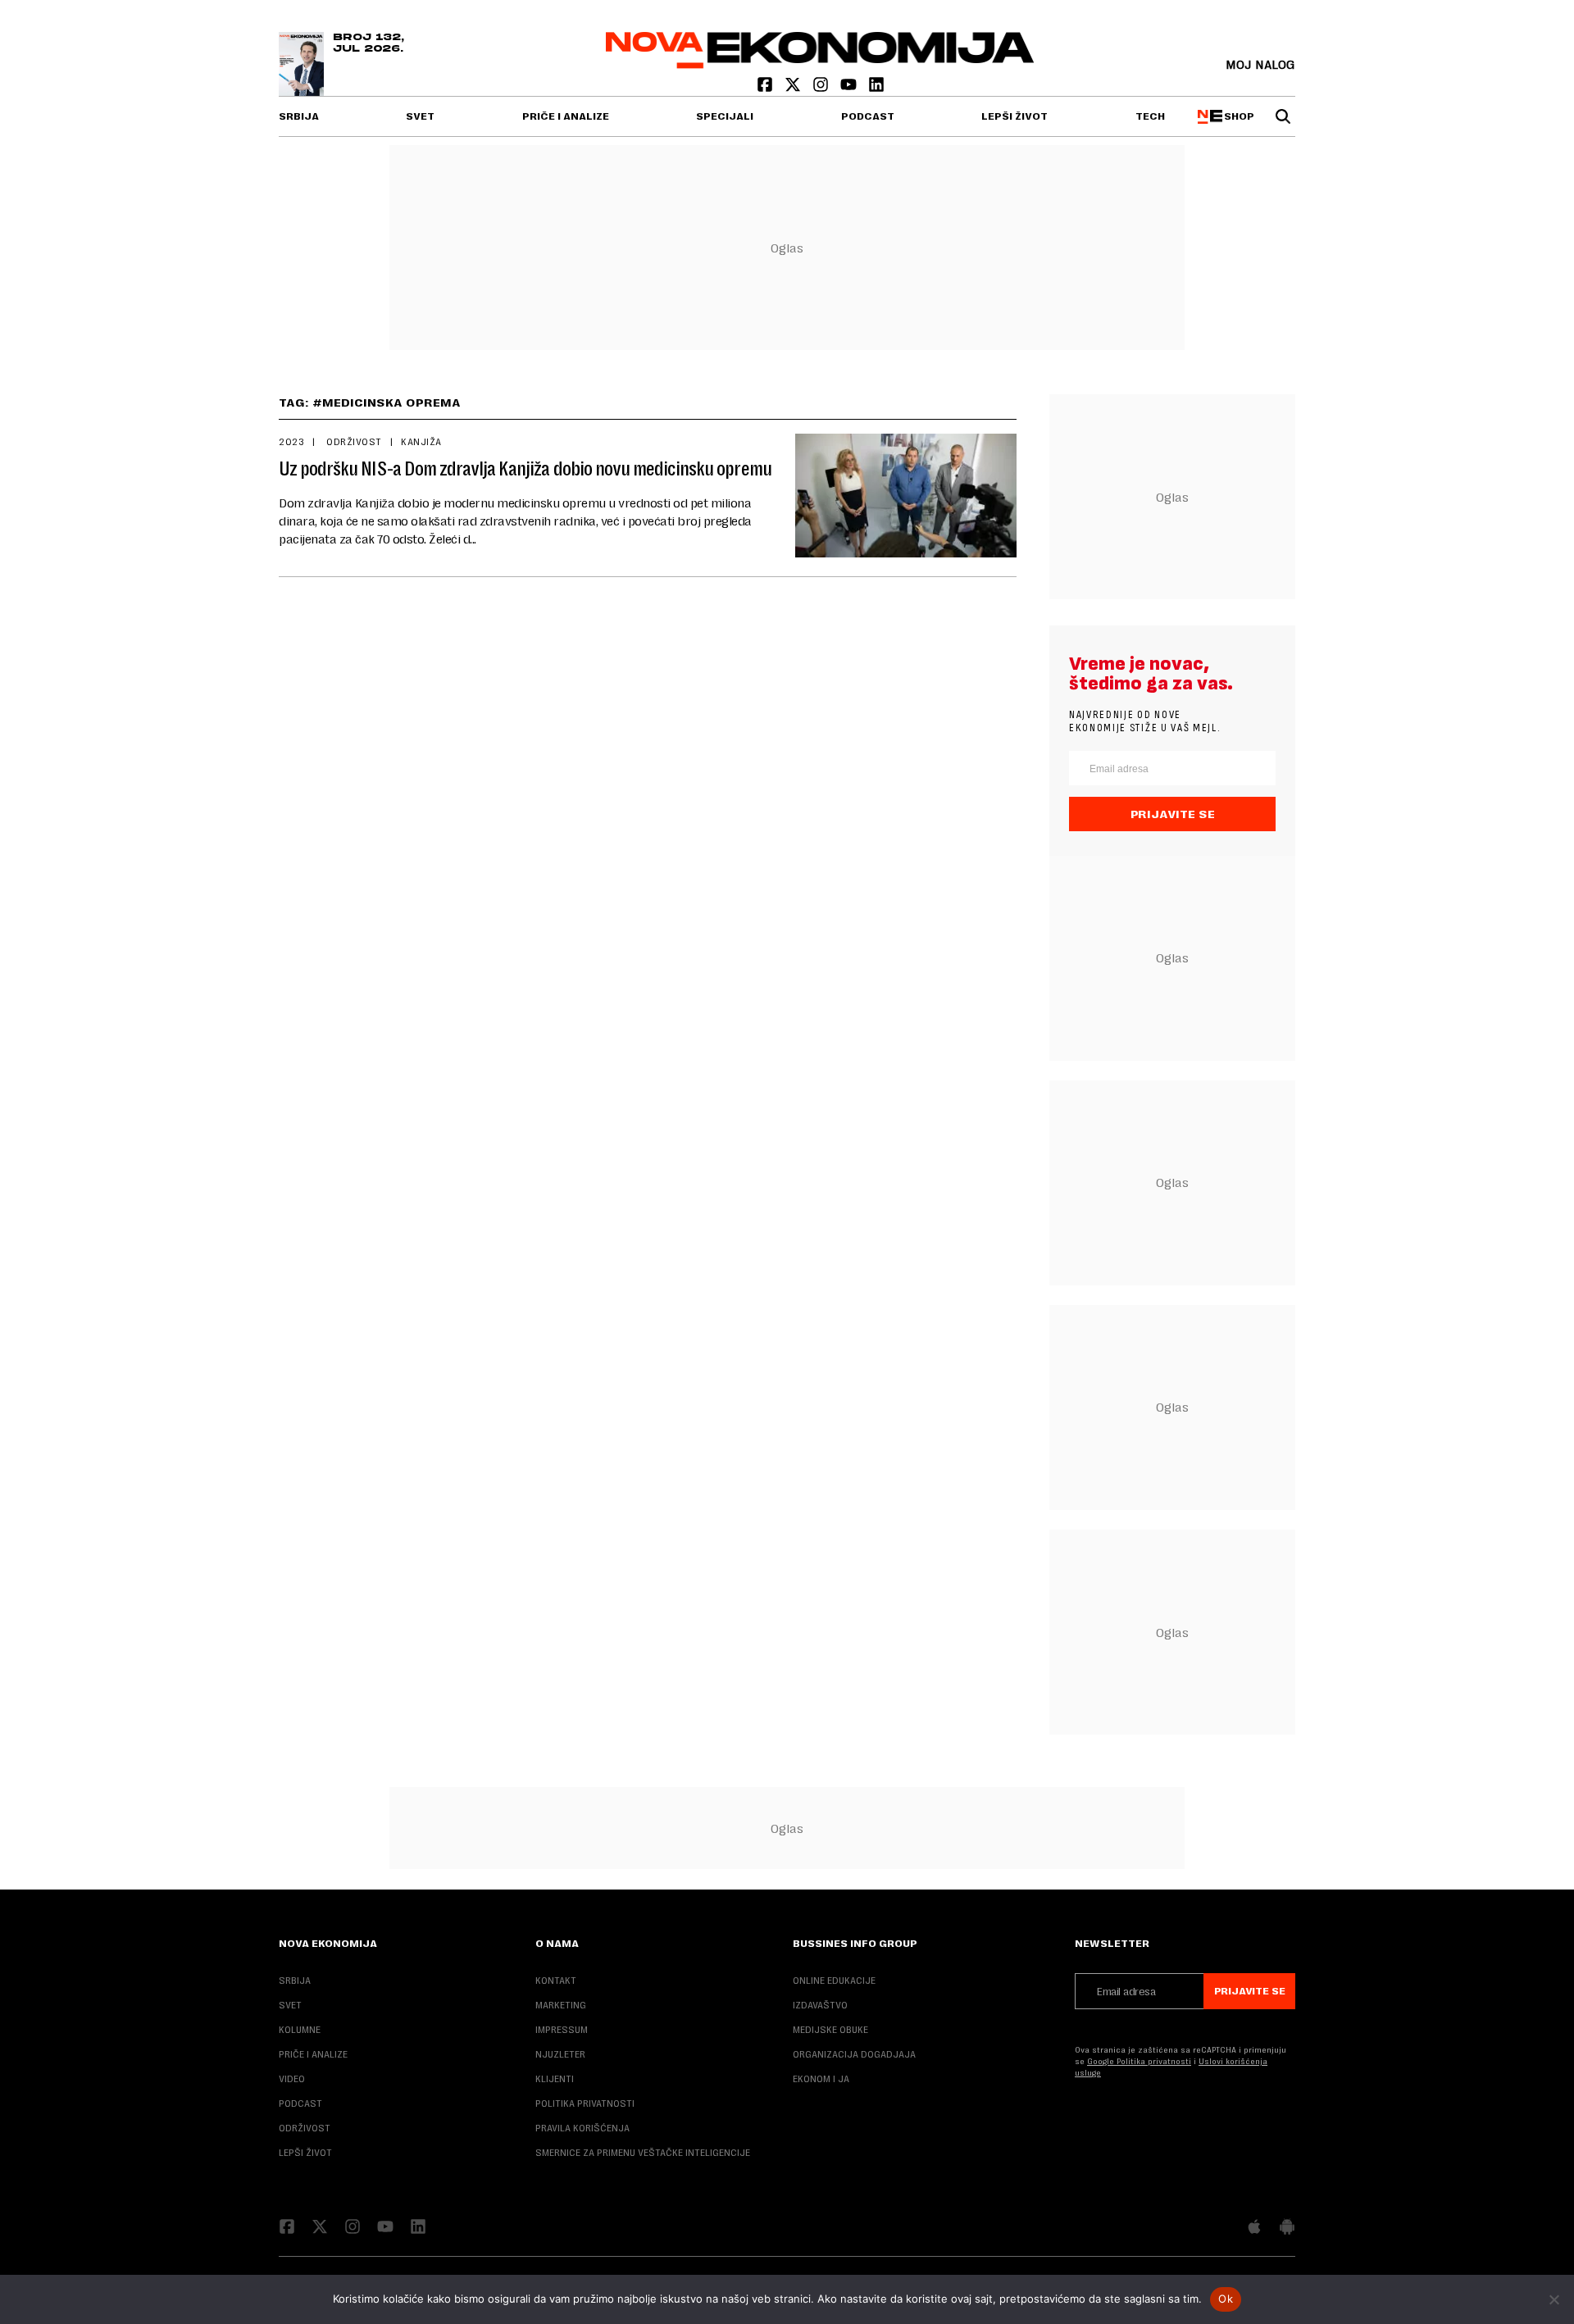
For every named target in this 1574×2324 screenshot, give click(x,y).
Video (292, 2079)
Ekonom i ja (821, 2079)
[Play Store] (1287, 2228)
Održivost (353, 442)
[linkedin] (876, 88)
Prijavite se (1173, 814)
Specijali (725, 116)
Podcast (868, 116)
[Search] (1283, 116)
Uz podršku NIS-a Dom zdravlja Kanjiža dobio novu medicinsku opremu (525, 469)
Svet (420, 116)
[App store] (1254, 2228)
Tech (1150, 116)
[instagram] (822, 88)
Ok (1226, 2299)
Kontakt (556, 1981)
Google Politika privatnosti (1139, 2061)
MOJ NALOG (1260, 64)
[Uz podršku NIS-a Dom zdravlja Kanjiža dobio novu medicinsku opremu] (906, 496)
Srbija (299, 116)
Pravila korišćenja (582, 2128)
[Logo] (820, 64)
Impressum (562, 2030)
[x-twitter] (794, 88)
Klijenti (555, 2079)
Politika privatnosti (585, 2103)
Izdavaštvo (820, 2005)
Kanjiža (421, 442)
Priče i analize (566, 116)
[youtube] (850, 88)
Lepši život (1014, 116)
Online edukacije (834, 1981)
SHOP (1237, 116)
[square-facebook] (767, 88)
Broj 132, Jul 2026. (368, 43)
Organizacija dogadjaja (854, 2054)
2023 (291, 442)
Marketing (561, 2005)
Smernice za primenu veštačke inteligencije (643, 2153)
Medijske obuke (830, 2030)
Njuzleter (560, 2054)
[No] (1554, 2299)
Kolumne (300, 2030)
